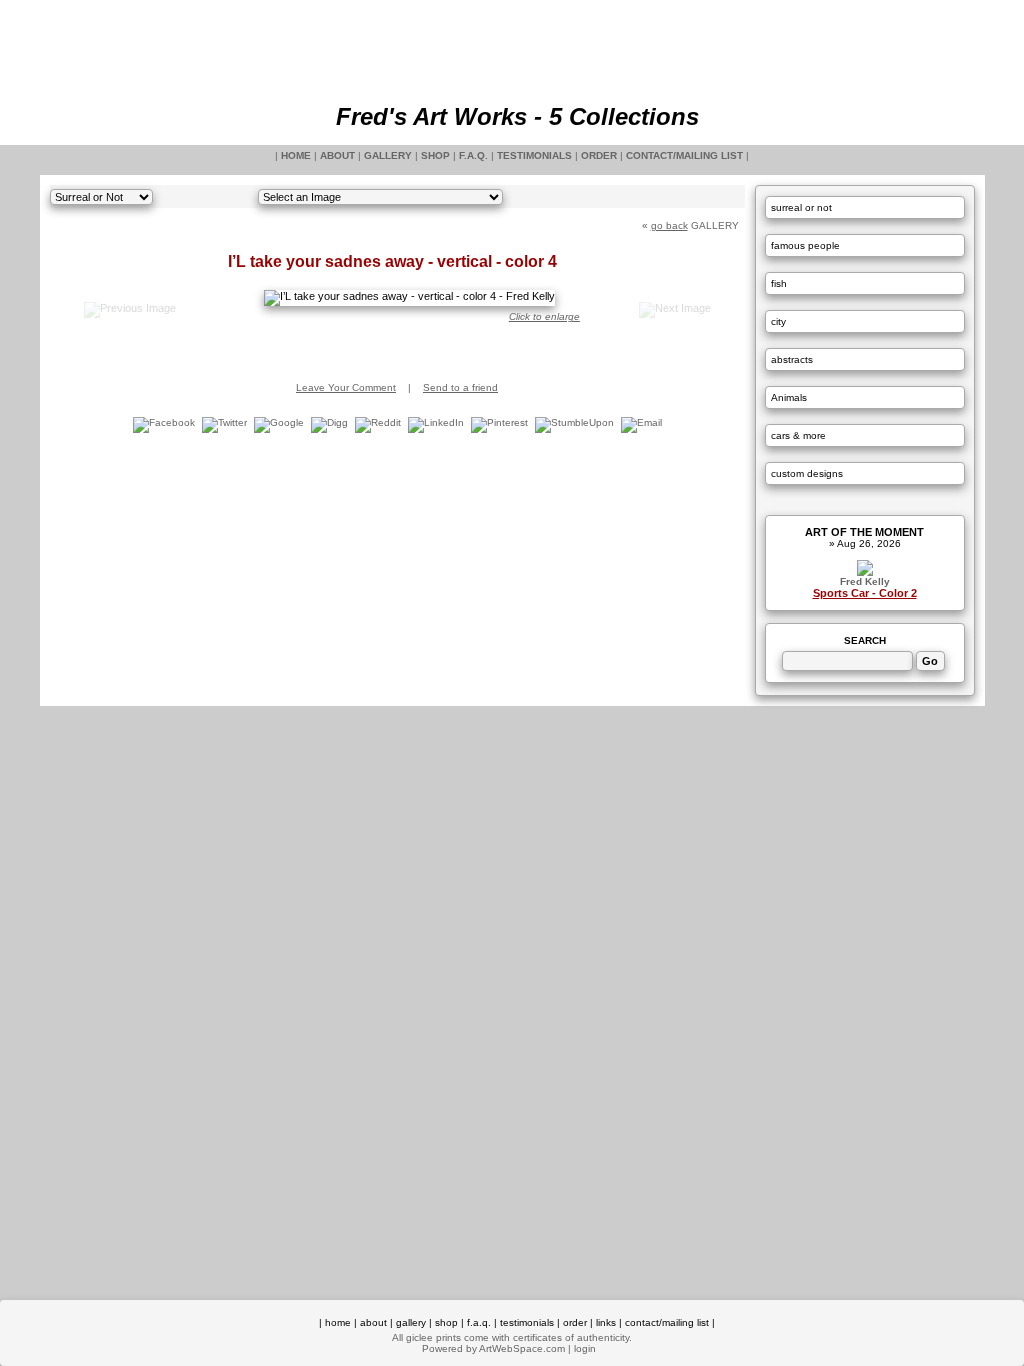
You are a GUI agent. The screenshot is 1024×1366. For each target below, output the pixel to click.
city (778, 321)
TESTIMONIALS (534, 155)
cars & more (798, 435)
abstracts (792, 359)
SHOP (435, 155)
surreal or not (801, 207)
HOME (296, 155)
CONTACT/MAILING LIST (684, 155)
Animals (789, 397)
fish (779, 283)
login (585, 1348)
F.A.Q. (473, 155)
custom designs (807, 473)
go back (669, 225)
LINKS (606, 1322)
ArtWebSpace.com (522, 1348)
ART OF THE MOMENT (864, 532)
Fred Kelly (865, 581)
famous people (805, 245)
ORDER (599, 155)
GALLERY (388, 155)
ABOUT (337, 155)
